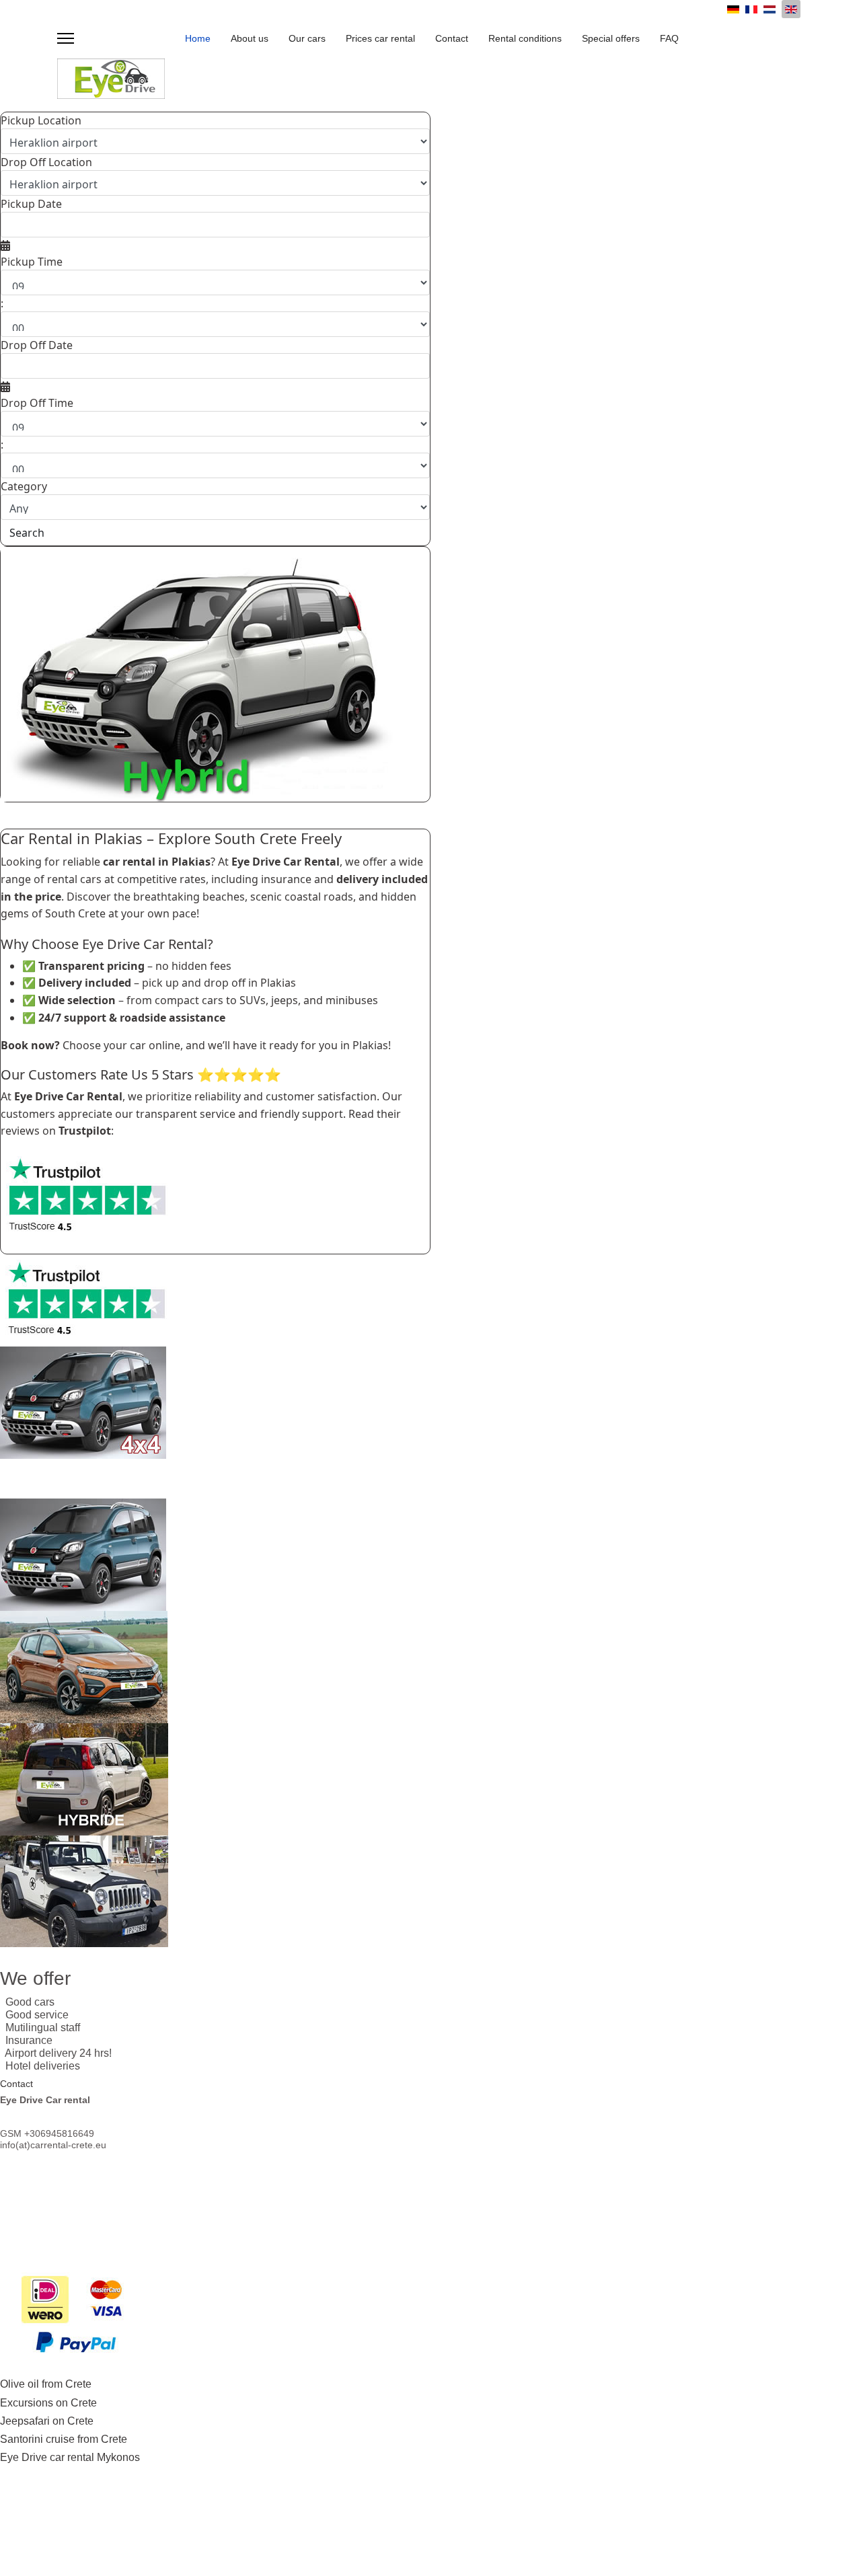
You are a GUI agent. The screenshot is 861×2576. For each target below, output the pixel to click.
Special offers (611, 38)
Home (198, 38)
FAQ (669, 38)
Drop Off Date (37, 345)
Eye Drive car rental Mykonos (70, 2457)
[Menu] (66, 38)
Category (24, 486)
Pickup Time (32, 262)
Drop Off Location (46, 162)
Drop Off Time (37, 403)
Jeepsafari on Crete (47, 2421)
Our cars (307, 38)
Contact (452, 38)
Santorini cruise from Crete (64, 2439)
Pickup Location (41, 120)
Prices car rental (380, 38)
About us (250, 38)
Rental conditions (525, 38)
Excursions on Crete (48, 2403)
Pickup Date (31, 204)
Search (27, 533)
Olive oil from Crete (46, 2384)
